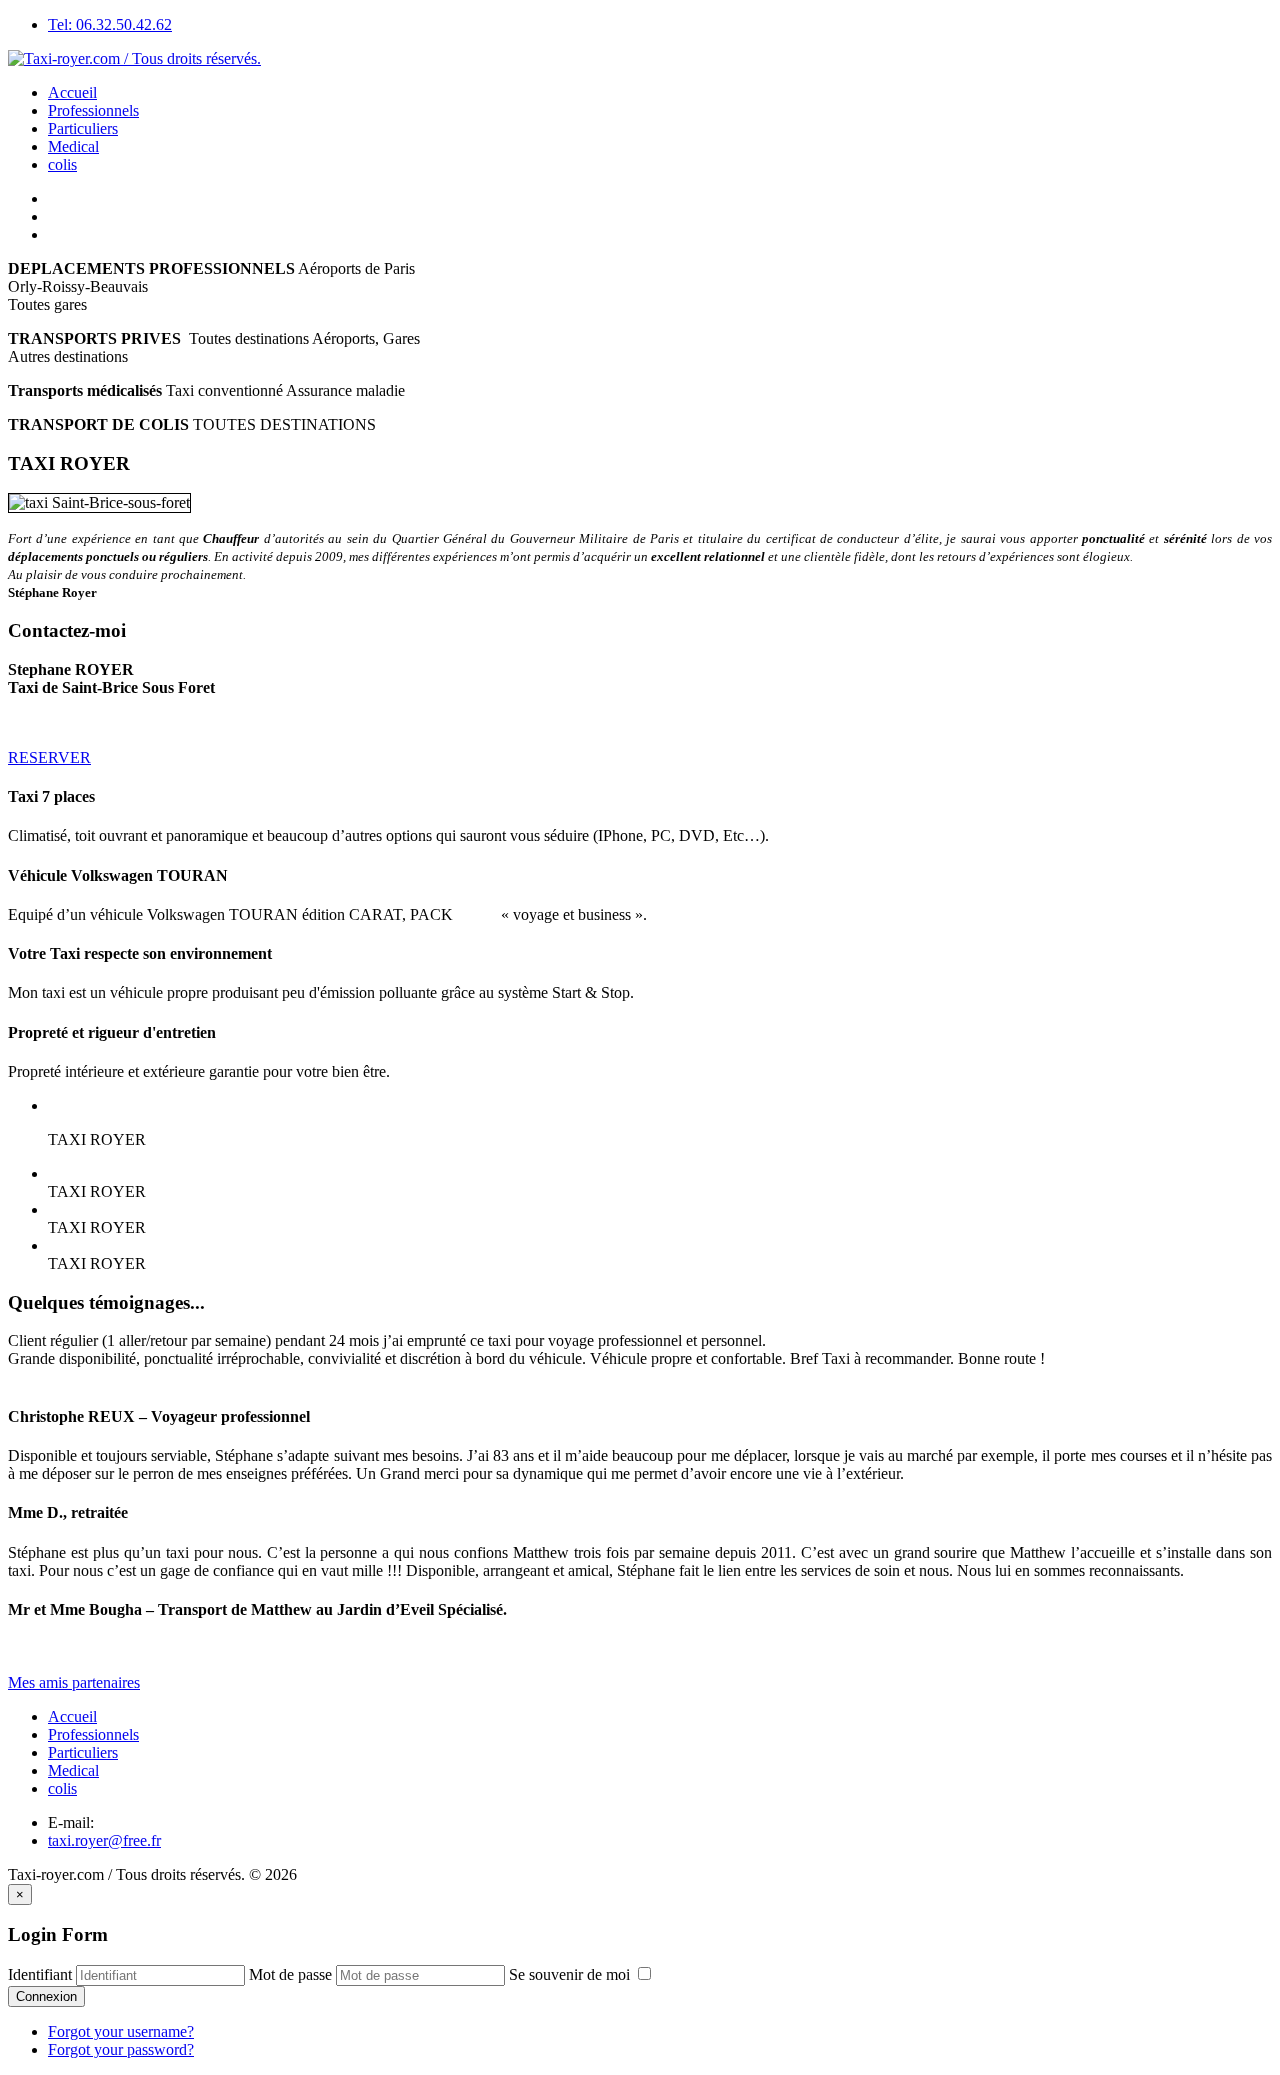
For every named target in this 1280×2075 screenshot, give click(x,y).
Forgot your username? (121, 2031)
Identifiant (40, 1974)
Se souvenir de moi (571, 1974)
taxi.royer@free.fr (104, 1840)
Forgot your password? (121, 2049)
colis (62, 164)
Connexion (46, 1996)
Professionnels (93, 110)
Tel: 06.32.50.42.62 (110, 24)
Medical (73, 146)
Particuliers (83, 128)
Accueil (72, 92)
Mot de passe (290, 1974)
